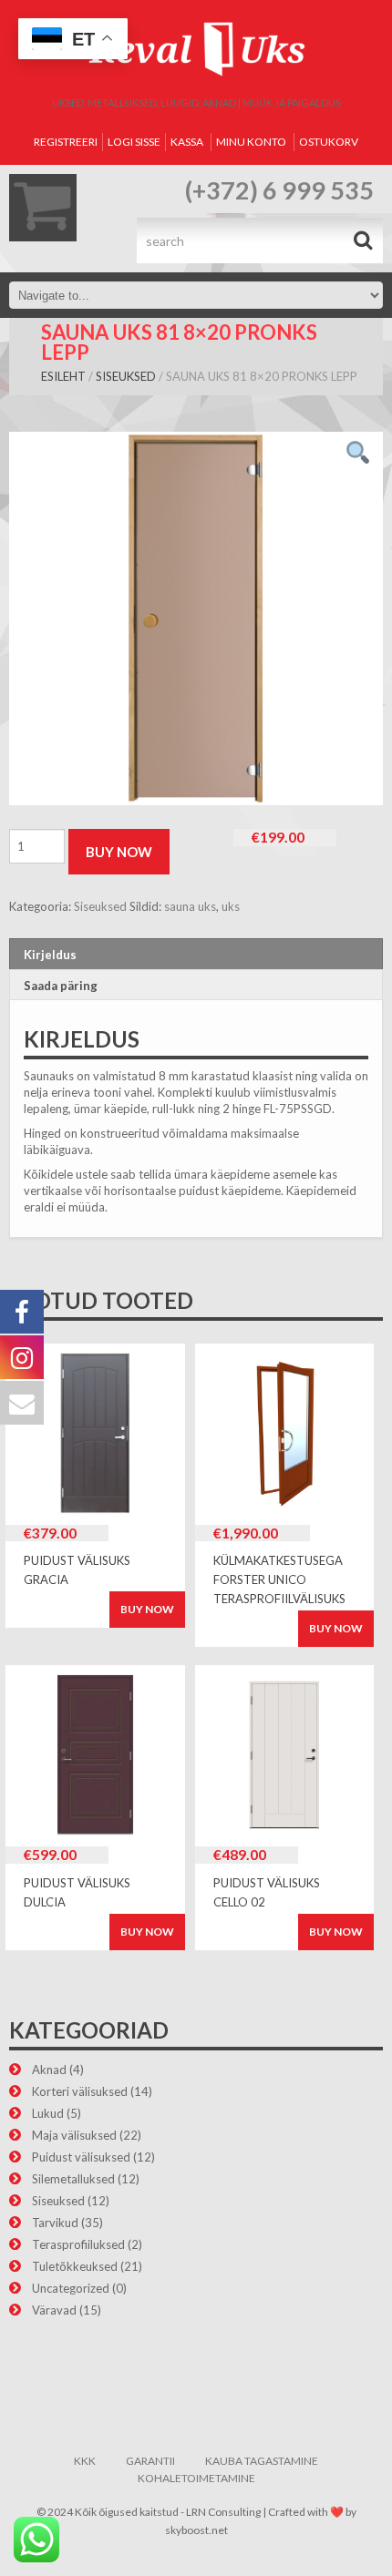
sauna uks (190, 906)
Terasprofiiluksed (78, 2244)
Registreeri (66, 142)
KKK (85, 2461)
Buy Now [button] (147, 1609)
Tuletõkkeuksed (75, 2266)
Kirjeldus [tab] (50, 955)
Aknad (49, 2070)
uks (231, 906)
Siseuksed (126, 376)
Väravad (54, 2310)
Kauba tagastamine (262, 2461)
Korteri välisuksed (80, 2091)
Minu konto (251, 142)
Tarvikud (55, 2223)
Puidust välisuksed (81, 2157)
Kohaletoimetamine (196, 2478)
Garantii (150, 2461)
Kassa (187, 142)
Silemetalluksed (73, 2179)
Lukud (48, 2113)
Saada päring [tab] (61, 986)
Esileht (63, 376)
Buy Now (119, 852)
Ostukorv (329, 142)
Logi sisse (134, 142)
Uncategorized (71, 2288)
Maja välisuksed (74, 2135)
